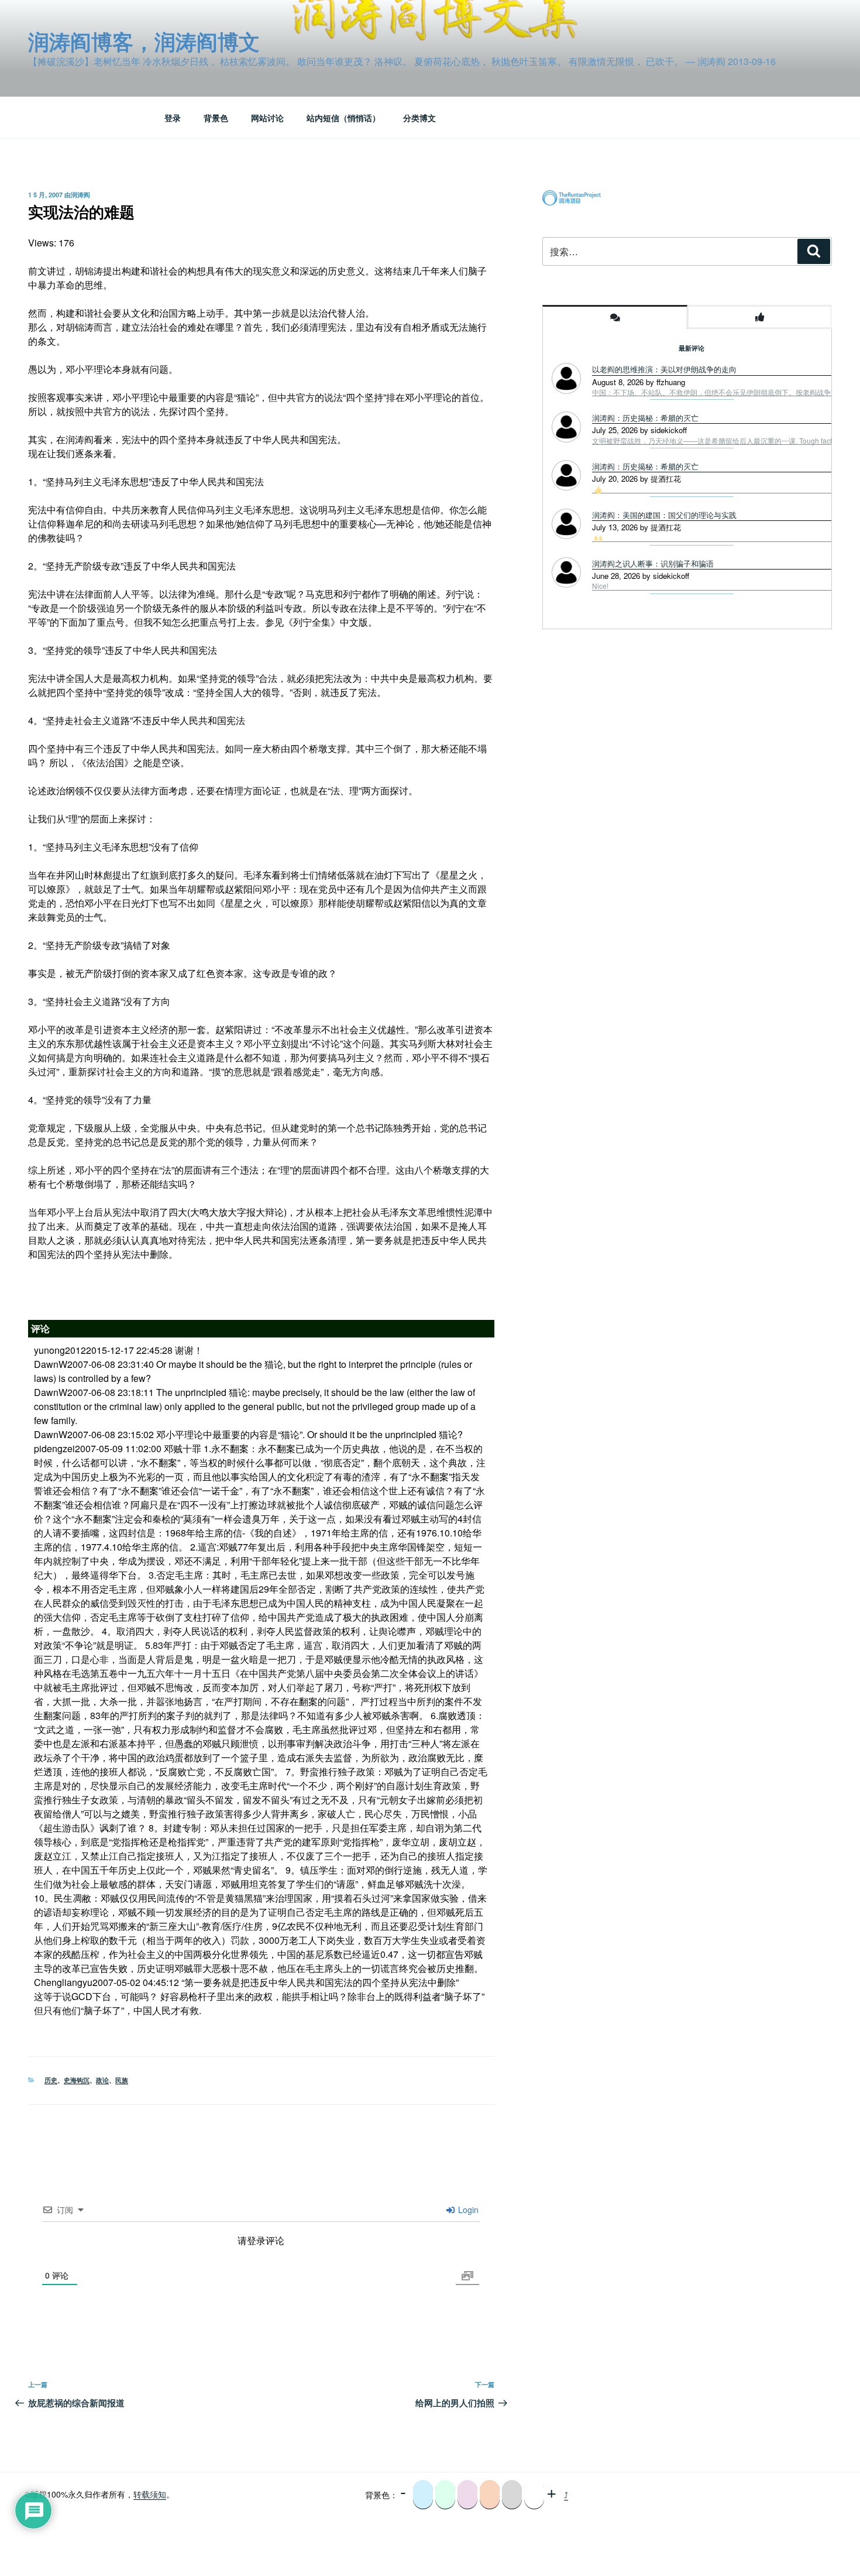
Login (467, 2210)
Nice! (600, 586)
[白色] (534, 2495)
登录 (173, 118)
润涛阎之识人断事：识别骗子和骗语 (653, 563)
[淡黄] (490, 2495)
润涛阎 (80, 195)
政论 (102, 2080)
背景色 (216, 118)
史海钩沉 (77, 2080)
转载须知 (150, 2494)
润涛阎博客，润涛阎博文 (144, 41)
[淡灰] (512, 2495)
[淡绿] (445, 2495)
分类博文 (419, 118)
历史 (51, 2080)
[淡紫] (467, 2495)
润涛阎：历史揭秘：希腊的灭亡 (645, 418)
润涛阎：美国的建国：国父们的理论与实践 (664, 515)
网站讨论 (267, 118)
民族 (122, 2080)
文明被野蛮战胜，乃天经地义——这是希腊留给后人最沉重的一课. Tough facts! (715, 441)
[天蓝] (423, 2495)
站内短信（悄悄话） (343, 118)
